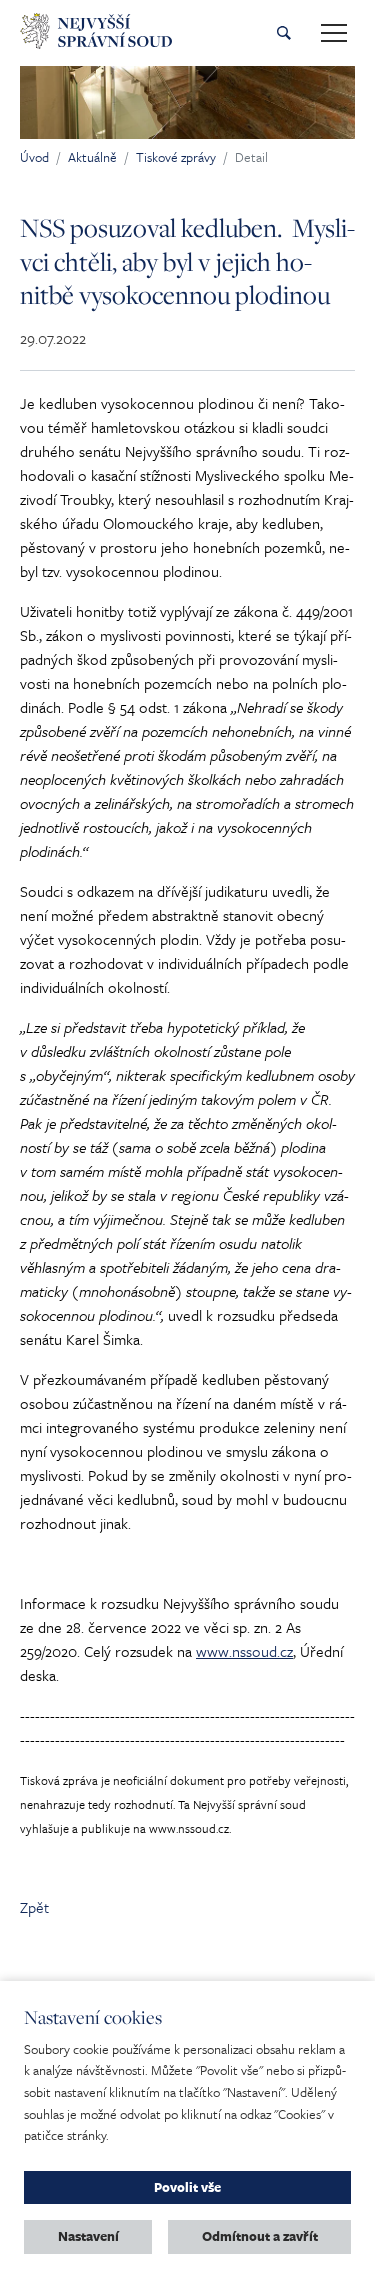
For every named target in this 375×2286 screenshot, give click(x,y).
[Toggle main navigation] (334, 33)
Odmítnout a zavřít (260, 2236)
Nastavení (88, 2236)
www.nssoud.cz (244, 1651)
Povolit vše (187, 2187)
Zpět (34, 1907)
